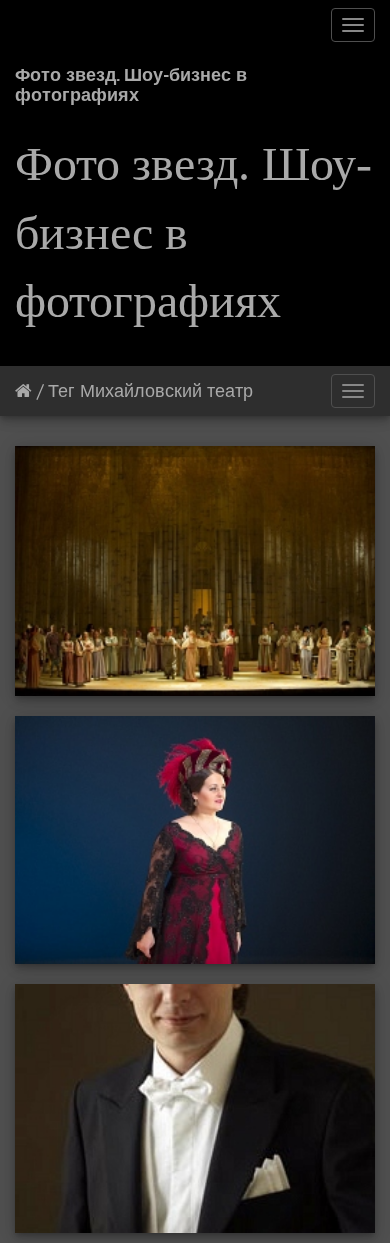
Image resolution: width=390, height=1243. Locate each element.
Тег (61, 390)
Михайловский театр (166, 390)
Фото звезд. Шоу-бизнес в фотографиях (131, 81)
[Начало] (23, 390)
